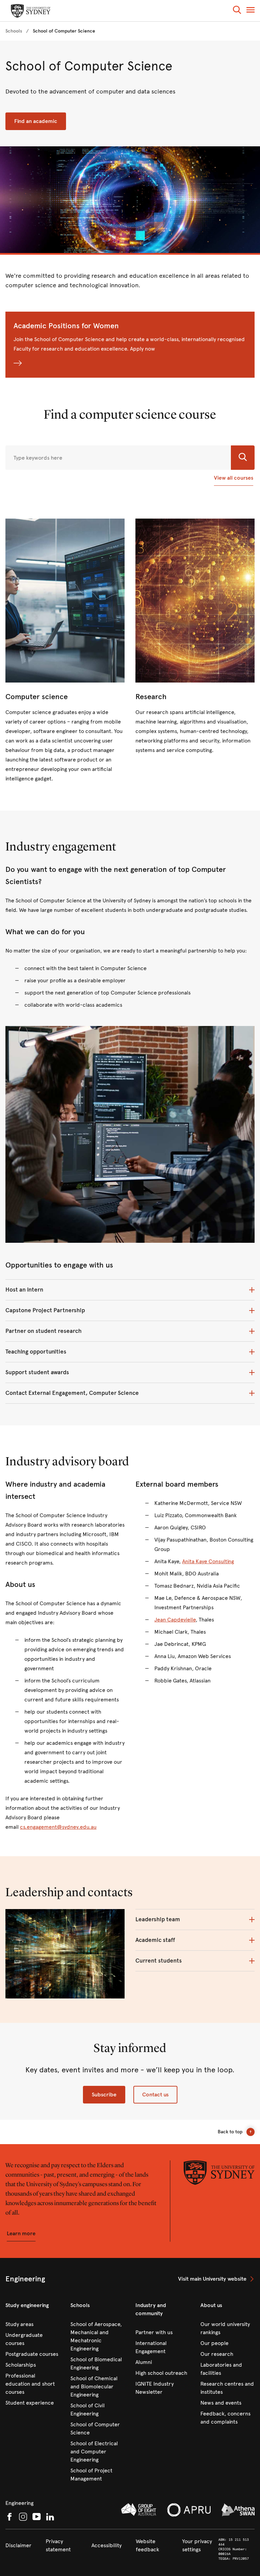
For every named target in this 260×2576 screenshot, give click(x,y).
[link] (14, 31)
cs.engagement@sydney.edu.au (58, 1827)
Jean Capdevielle (175, 1620)
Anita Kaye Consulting (208, 1561)
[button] (237, 11)
